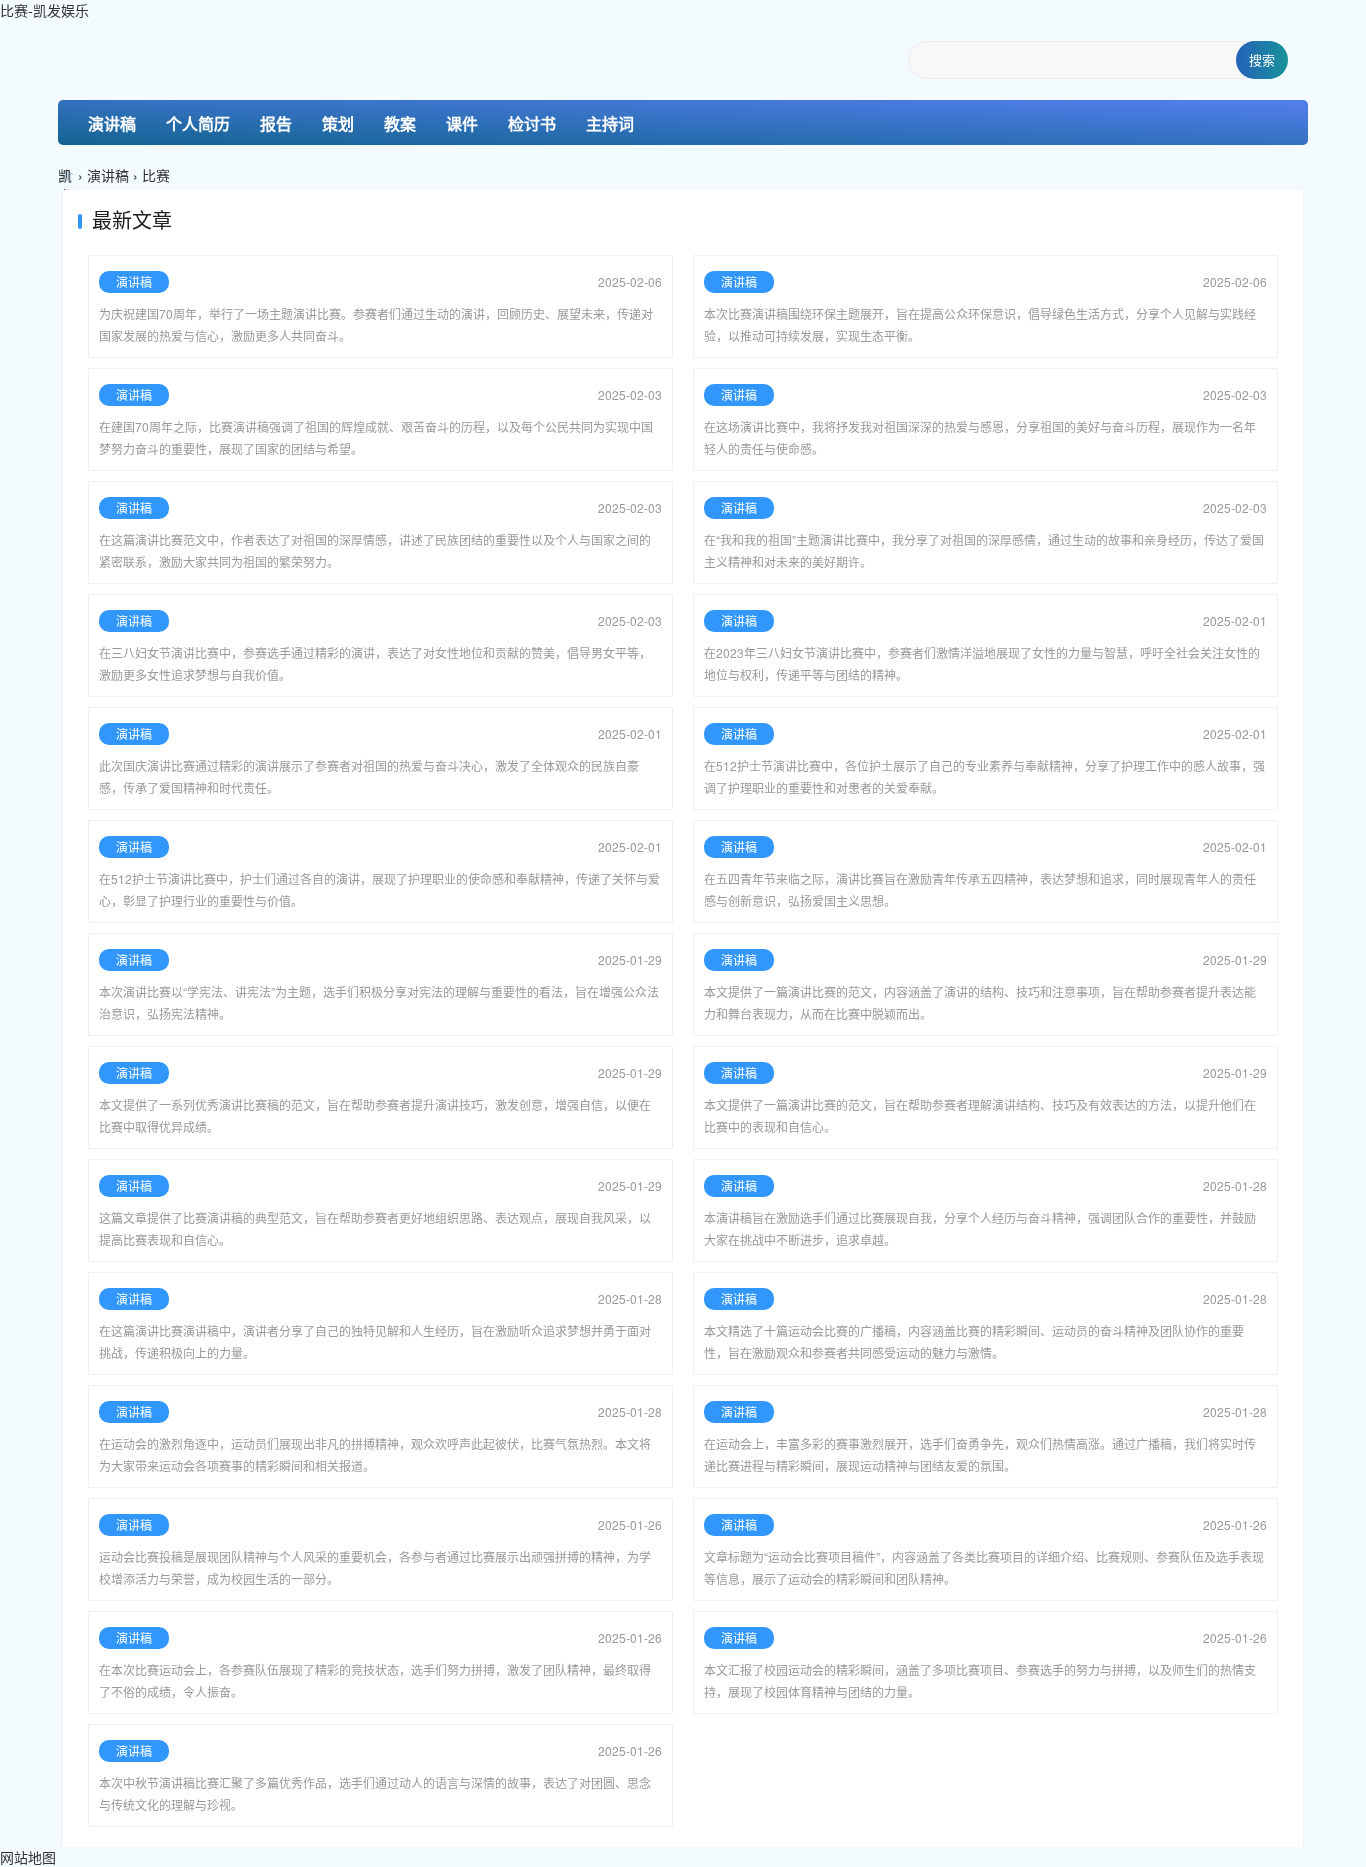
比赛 (156, 175)
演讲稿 (112, 123)
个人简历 (198, 123)
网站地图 (28, 1857)
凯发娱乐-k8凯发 (67, 177)
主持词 (610, 123)
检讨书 (532, 123)
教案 (400, 123)
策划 (338, 123)
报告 (276, 123)
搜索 (1262, 59)
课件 (462, 123)
